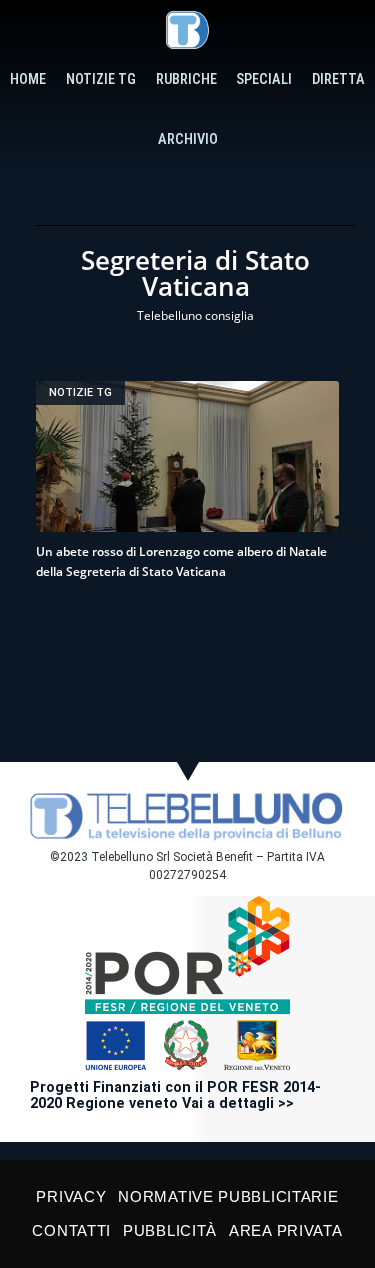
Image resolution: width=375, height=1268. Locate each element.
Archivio (188, 139)
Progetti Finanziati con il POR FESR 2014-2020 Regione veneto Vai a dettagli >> (175, 1095)
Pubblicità (170, 1230)
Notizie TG (101, 79)
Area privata (285, 1230)
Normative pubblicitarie (228, 1196)
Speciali (264, 79)
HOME (28, 79)
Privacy (71, 1196)
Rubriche (186, 79)
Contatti (71, 1230)
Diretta (338, 79)
